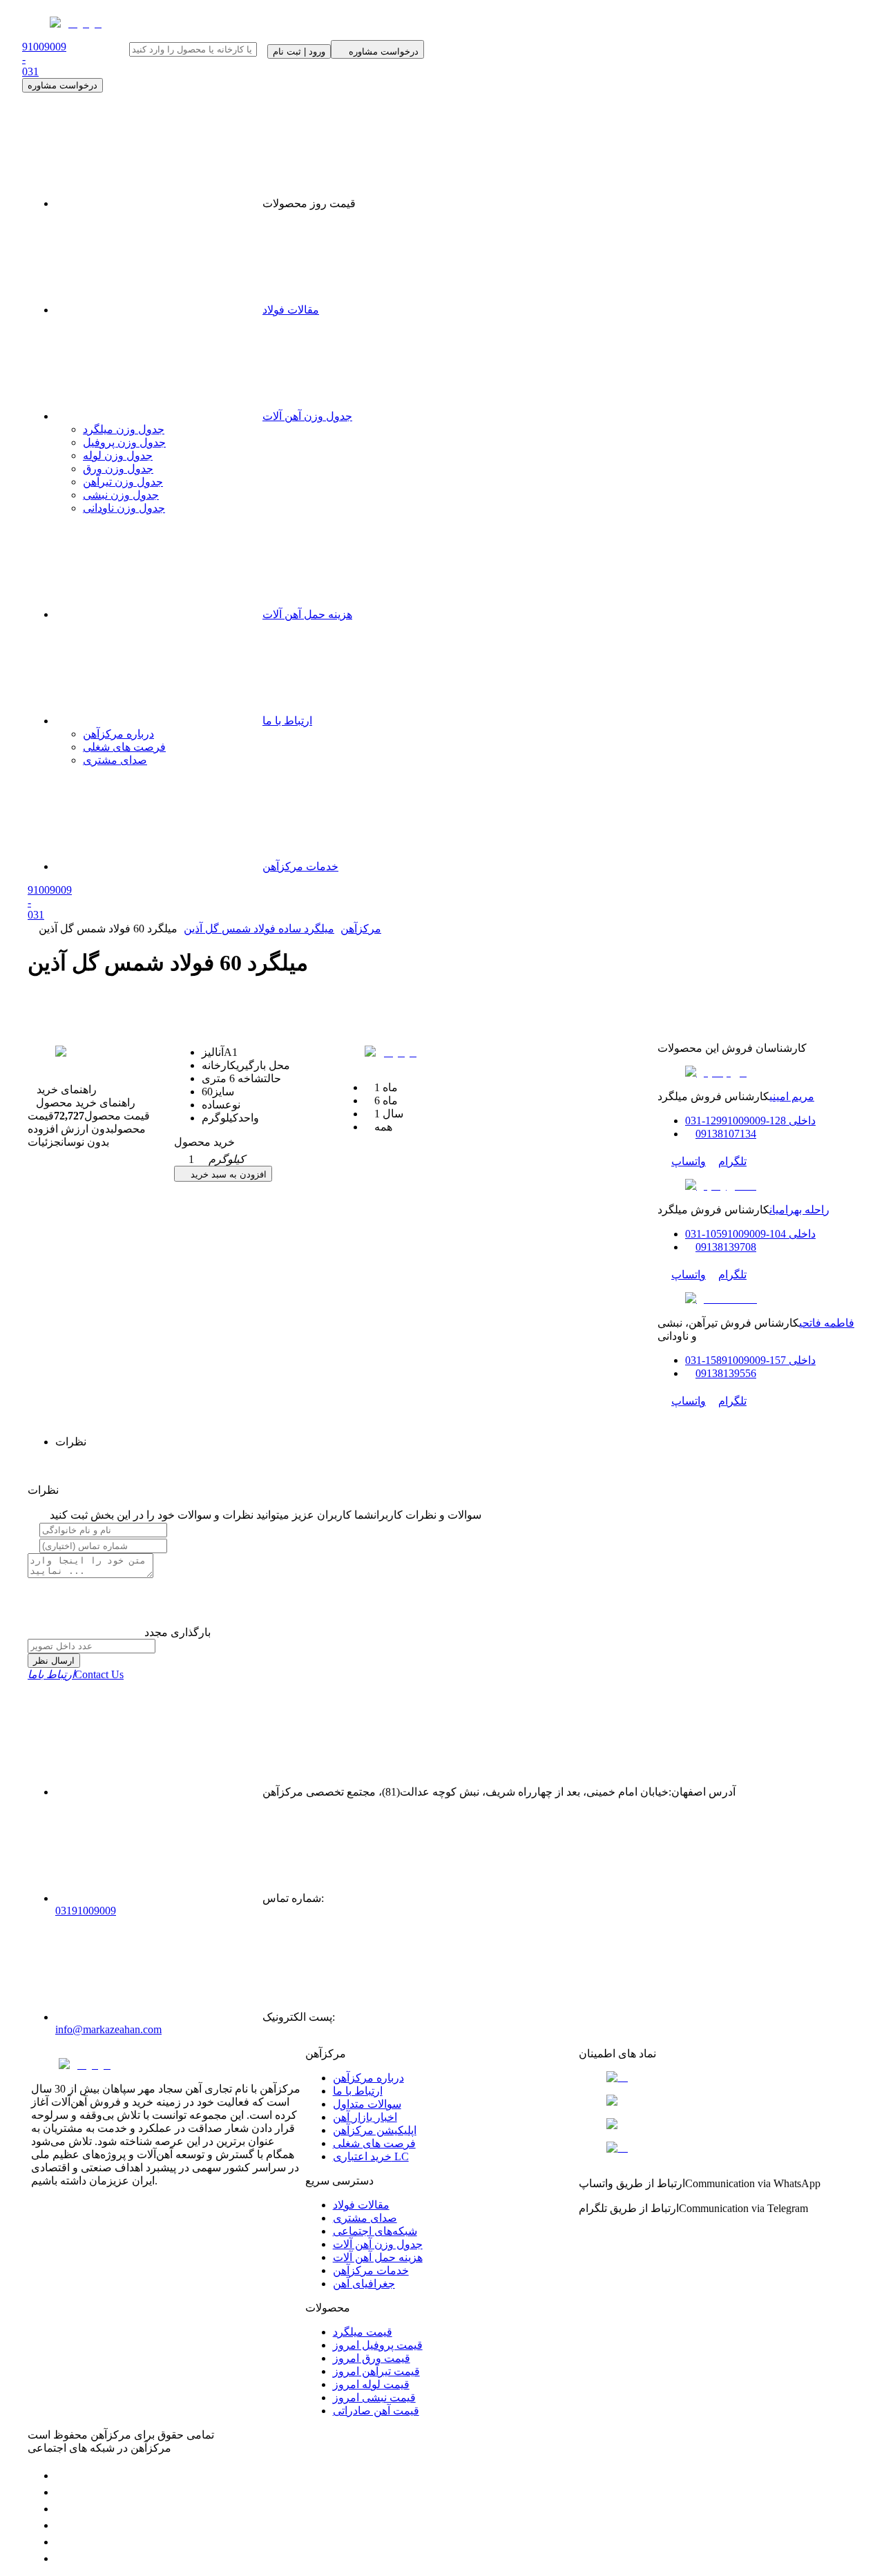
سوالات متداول (367, 2104)
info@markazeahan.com (108, 2029)
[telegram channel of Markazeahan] (62, 2492)
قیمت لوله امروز (371, 2384)
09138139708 (726, 1247)
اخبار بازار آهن (365, 2117)
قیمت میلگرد (363, 2332)
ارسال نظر (54, 1661)
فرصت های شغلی (124, 747)
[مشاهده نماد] (716, 2077)
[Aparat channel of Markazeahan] (62, 2558)
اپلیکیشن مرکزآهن (375, 2130)
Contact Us (76, 1674)
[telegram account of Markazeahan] (62, 2476)
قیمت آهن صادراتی (376, 2411)
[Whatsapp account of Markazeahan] (62, 2509)
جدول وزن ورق (118, 469)
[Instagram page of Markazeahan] (62, 2525)
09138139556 (726, 1373)
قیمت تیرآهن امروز (376, 2371)
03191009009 (86, 1911)
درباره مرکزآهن (118, 734)
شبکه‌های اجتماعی (375, 2231)
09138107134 (726, 1134)
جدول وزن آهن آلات (307, 416)
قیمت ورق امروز (372, 2358)
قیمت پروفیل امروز (378, 2345)
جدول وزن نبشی (121, 495)
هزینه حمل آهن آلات (307, 614)
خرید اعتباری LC (371, 2156)
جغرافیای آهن (364, 2284)
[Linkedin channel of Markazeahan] (62, 2542)
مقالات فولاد (291, 310)
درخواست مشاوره (63, 85)
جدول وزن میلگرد (124, 429)
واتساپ (689, 1161)
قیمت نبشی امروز (374, 2397)
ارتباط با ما (287, 721)
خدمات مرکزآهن (300, 866)
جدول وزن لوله (118, 455)
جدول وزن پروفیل (124, 442)
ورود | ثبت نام (299, 51)
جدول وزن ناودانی (124, 508)
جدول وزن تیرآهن (123, 482)
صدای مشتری (115, 760)
